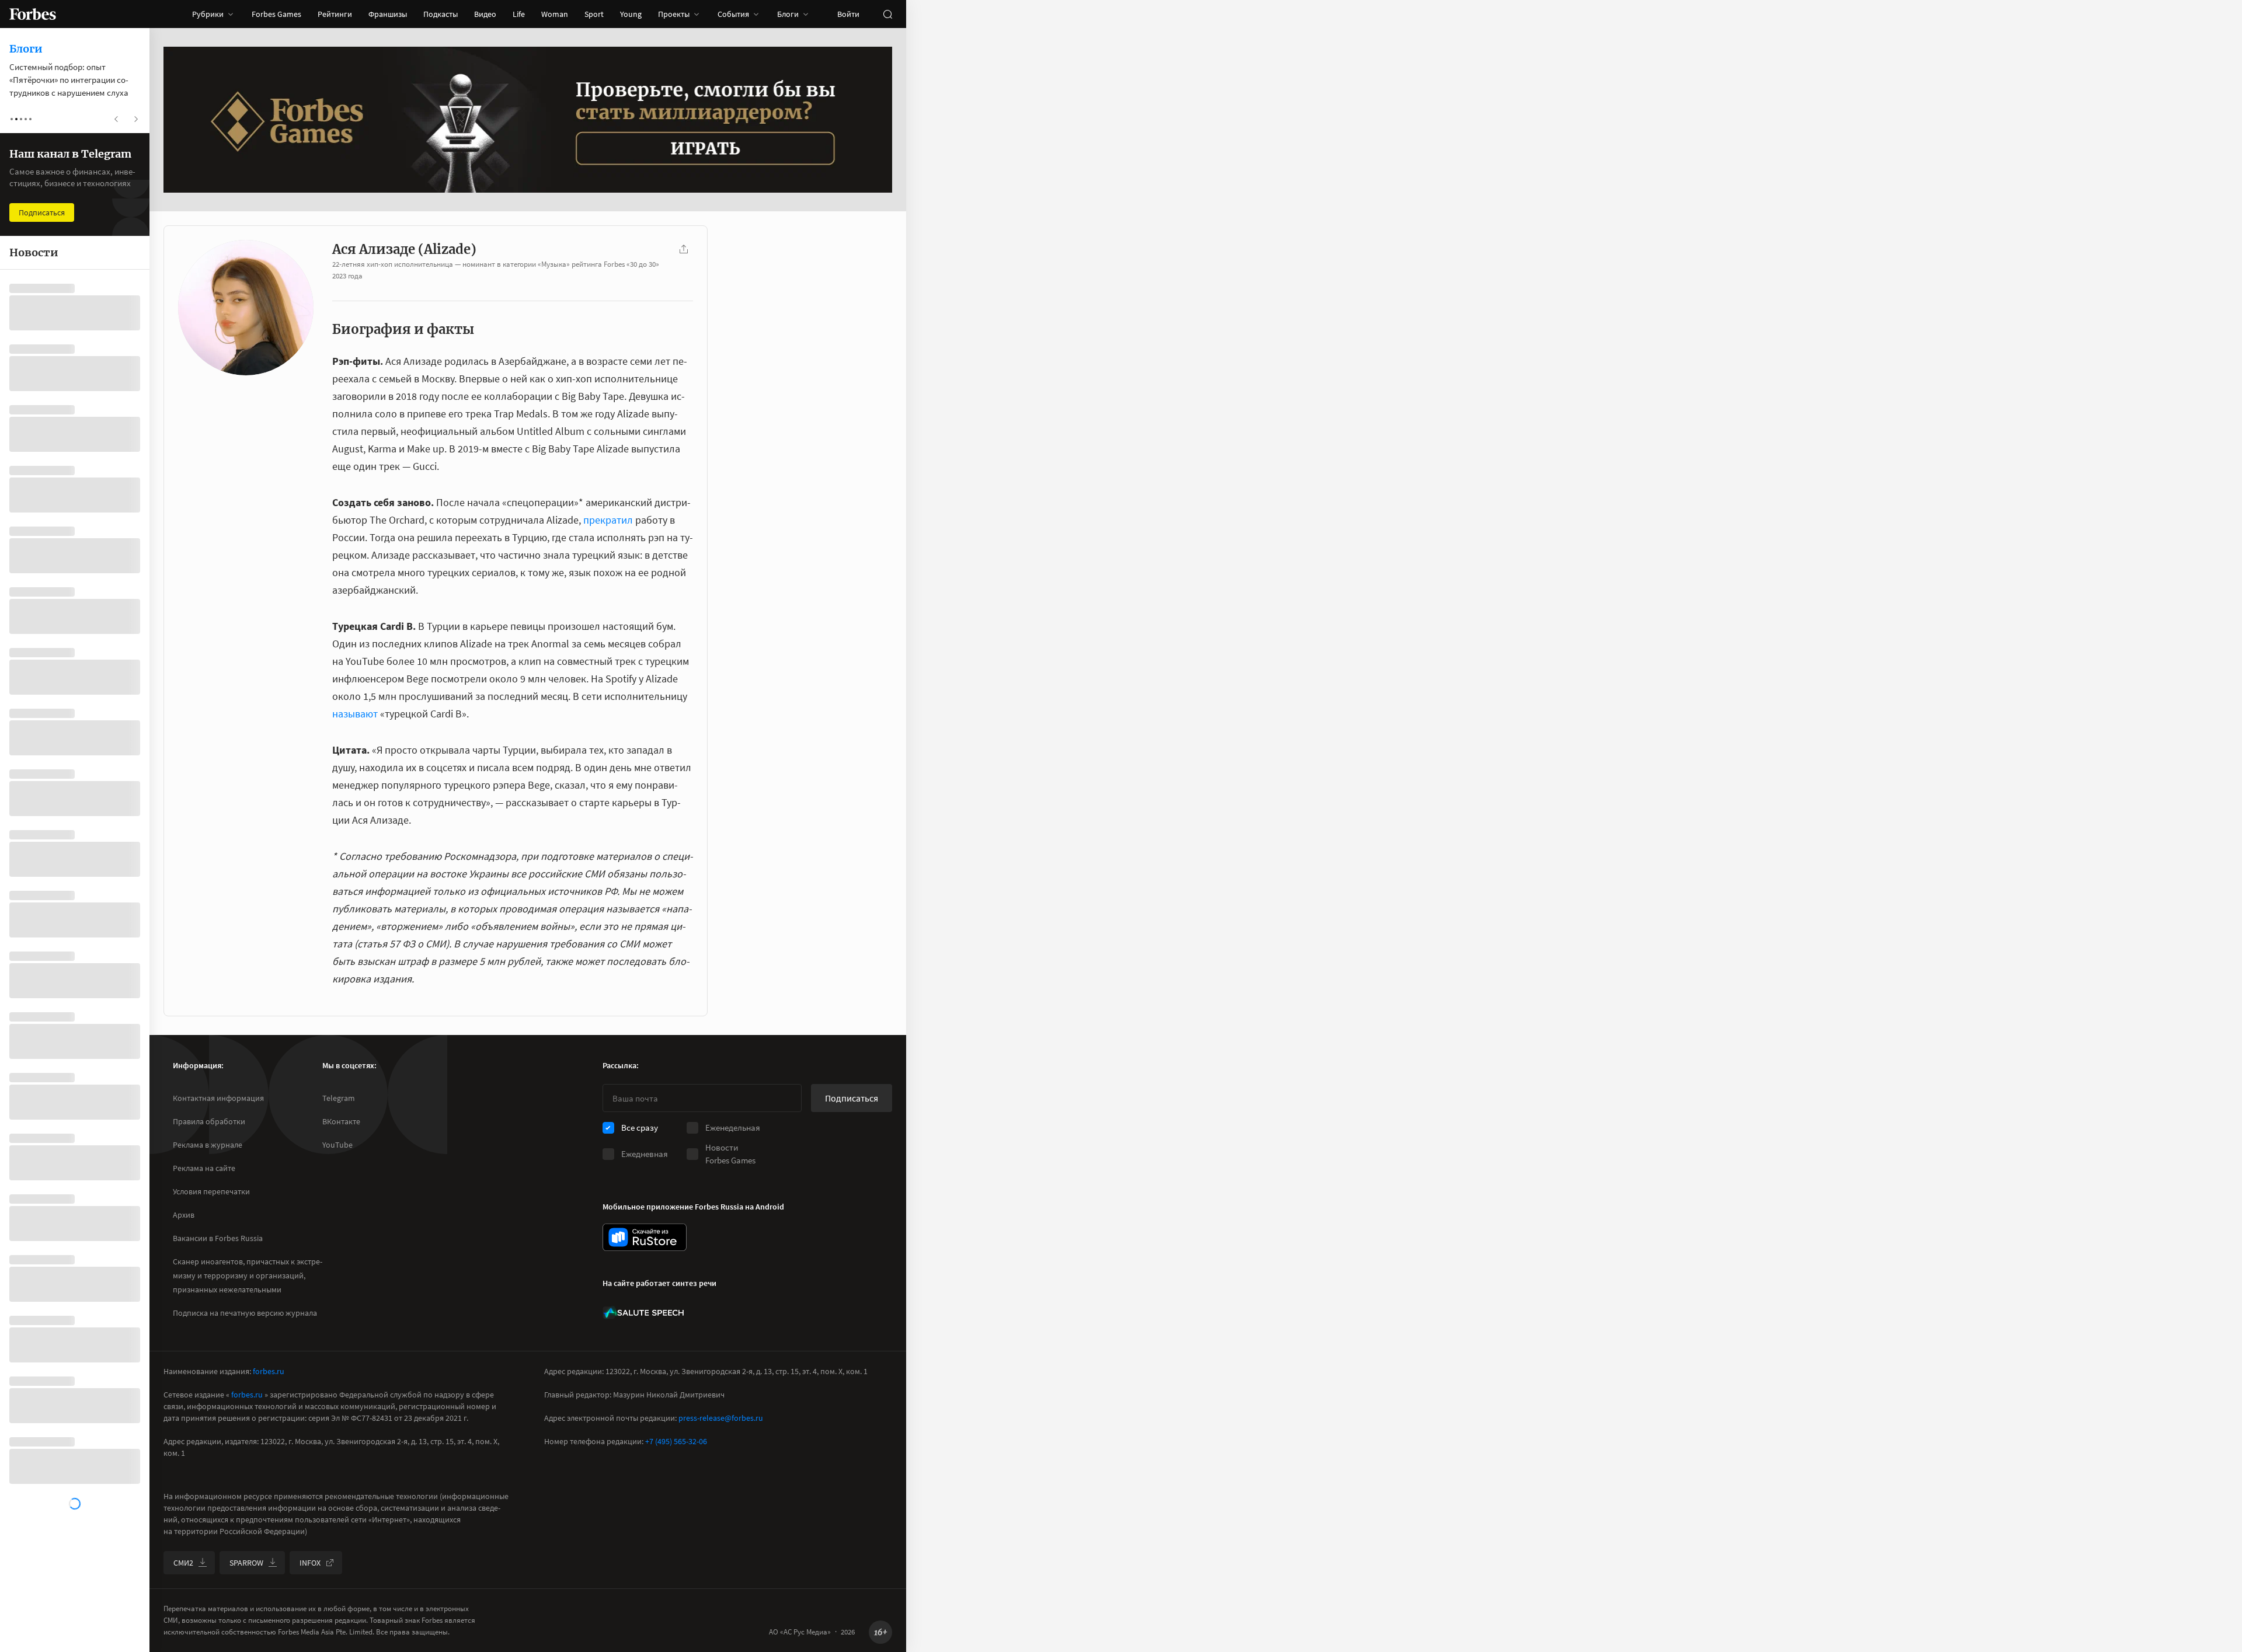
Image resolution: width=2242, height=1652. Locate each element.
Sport (594, 14)
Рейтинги (335, 14)
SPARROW (246, 1563)
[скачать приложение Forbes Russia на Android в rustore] (645, 1237)
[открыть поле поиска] (887, 14)
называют (355, 714)
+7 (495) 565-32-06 (676, 1441)
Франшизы (388, 14)
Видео (485, 14)
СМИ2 (183, 1563)
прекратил (608, 520)
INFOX (310, 1563)
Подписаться (852, 1098)
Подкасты (441, 14)
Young (631, 14)
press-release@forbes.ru (721, 1418)
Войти (848, 14)
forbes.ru (269, 1371)
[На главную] (33, 14)
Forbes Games (276, 14)
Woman (555, 14)
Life (519, 14)
